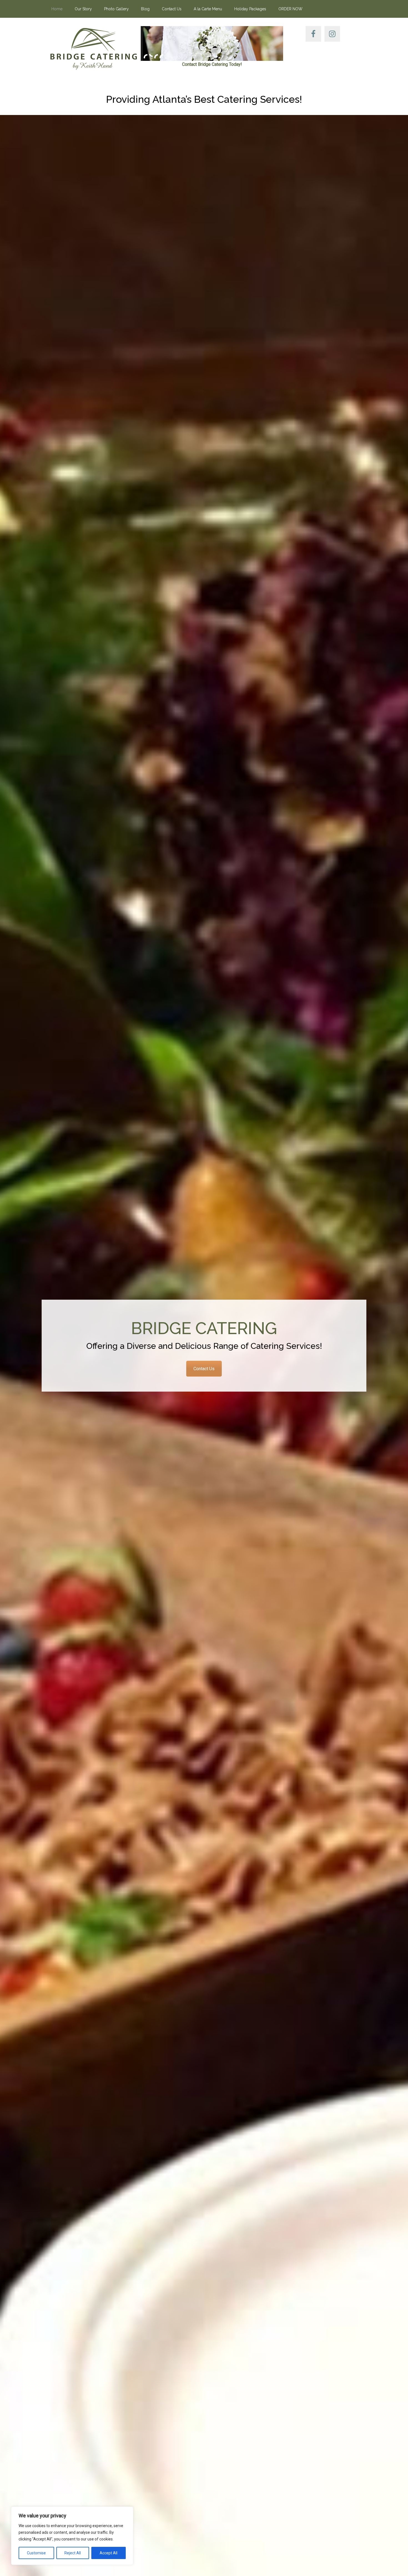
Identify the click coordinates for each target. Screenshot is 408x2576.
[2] (151, 56)
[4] (161, 56)
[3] (156, 56)
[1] (145, 56)
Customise (36, 2553)
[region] (72, 2536)
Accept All (109, 2553)
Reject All (73, 2553)
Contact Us (204, 1369)
